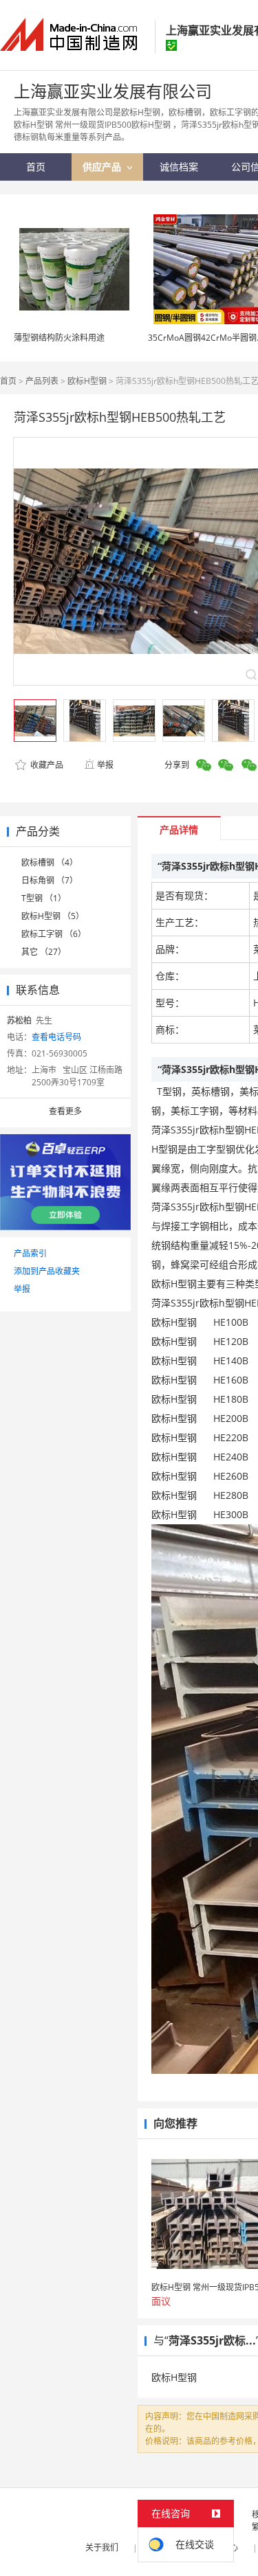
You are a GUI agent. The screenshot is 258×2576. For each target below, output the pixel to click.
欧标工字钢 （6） (54, 934)
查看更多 (65, 1111)
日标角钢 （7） (50, 880)
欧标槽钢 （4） (50, 862)
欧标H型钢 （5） (53, 916)
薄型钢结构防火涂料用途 (59, 338)
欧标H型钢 (87, 381)
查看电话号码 (56, 1037)
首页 (8, 381)
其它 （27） (44, 952)
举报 (105, 765)
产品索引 (30, 1253)
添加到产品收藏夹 (47, 1271)
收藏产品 (46, 765)
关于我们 (102, 2547)
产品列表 (42, 381)
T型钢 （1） (44, 898)
